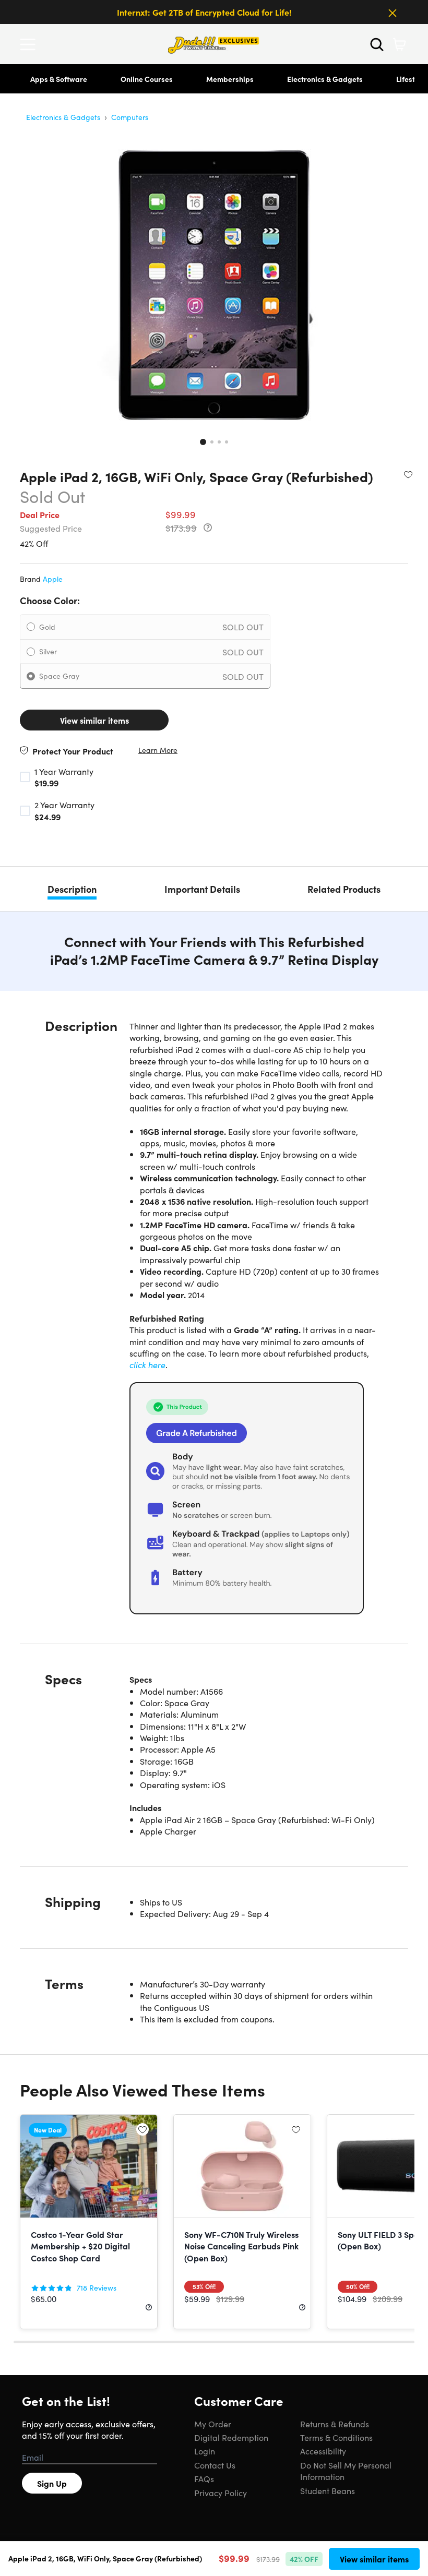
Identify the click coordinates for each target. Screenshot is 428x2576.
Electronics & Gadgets (325, 79)
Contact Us (215, 2465)
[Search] (377, 44)
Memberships (230, 79)
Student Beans (328, 2490)
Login (205, 2451)
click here (147, 1364)
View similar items (94, 720)
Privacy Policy (221, 2493)
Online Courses (147, 79)
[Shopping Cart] (399, 44)
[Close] (393, 13)
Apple (53, 579)
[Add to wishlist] (408, 474)
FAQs (204, 2478)
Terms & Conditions (336, 2437)
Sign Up (52, 2483)
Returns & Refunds (335, 2424)
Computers (130, 117)
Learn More (158, 750)
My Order (213, 2424)
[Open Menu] (30, 44)
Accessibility (323, 2451)
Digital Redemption (231, 2437)
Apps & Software (59, 79)
